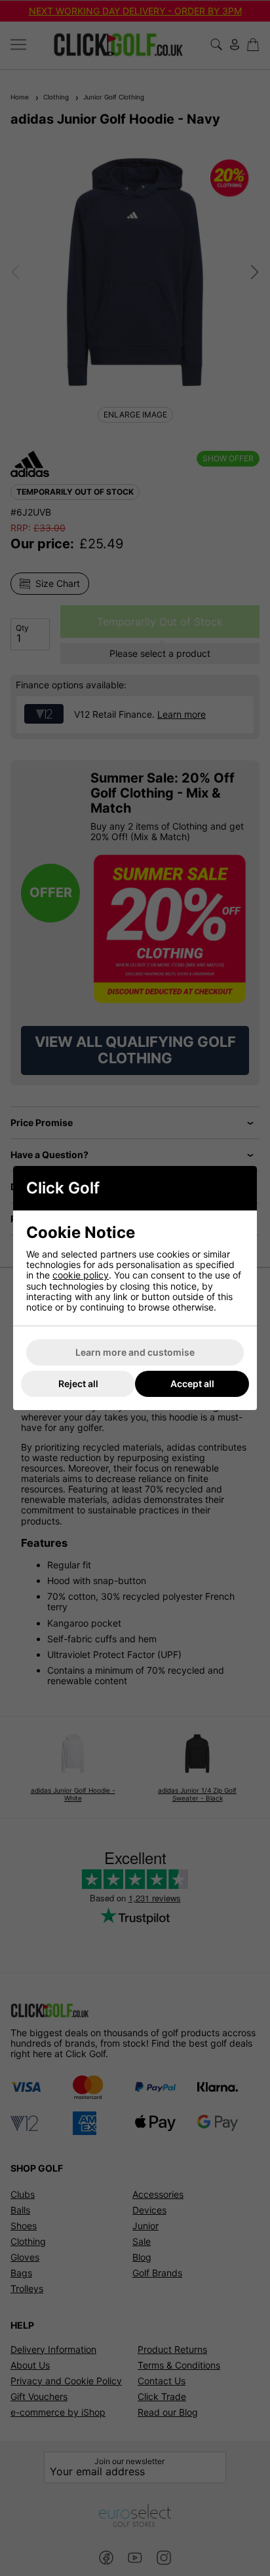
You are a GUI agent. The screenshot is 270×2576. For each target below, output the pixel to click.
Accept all (192, 1384)
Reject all (78, 1384)
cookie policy (81, 1275)
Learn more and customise (135, 1352)
